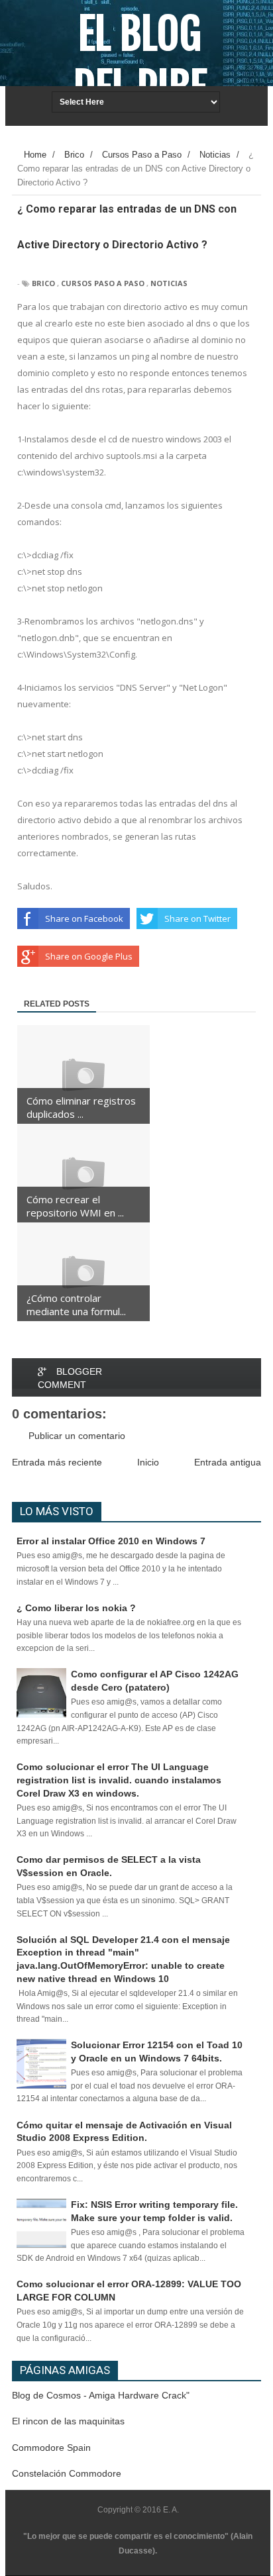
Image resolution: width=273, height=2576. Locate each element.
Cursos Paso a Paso (103, 283)
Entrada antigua (228, 1462)
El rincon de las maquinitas (68, 2421)
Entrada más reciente (57, 1462)
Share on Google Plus (89, 956)
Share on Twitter (197, 918)
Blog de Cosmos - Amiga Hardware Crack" (101, 2395)
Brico (43, 283)
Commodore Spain (51, 2448)
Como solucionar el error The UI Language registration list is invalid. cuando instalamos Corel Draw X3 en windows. (119, 1780)
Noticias (169, 283)
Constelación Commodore (67, 2473)
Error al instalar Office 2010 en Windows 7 (111, 1541)
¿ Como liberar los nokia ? (76, 1608)
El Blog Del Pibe (140, 61)
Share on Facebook (84, 918)
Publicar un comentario (77, 1436)
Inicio (148, 1462)
